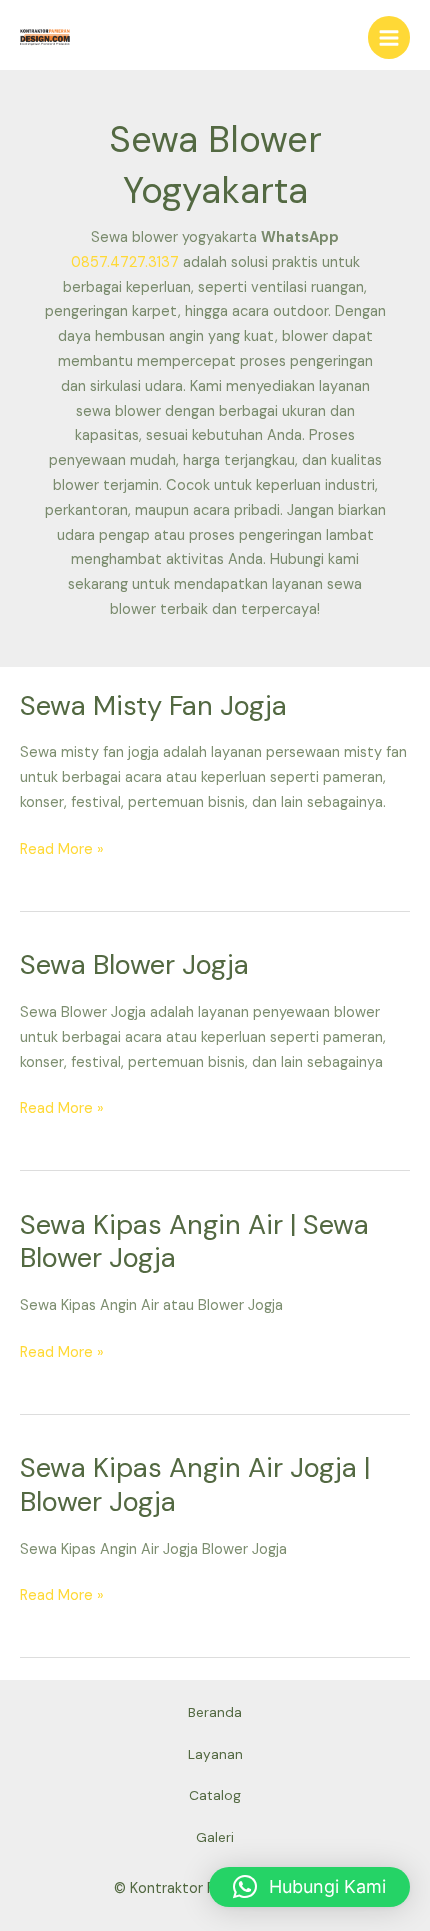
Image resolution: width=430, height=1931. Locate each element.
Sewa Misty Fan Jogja (153, 705)
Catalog (215, 1795)
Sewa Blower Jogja (134, 964)
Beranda (215, 1712)
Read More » (62, 848)
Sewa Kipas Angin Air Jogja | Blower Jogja (195, 1484)
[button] (309, 1887)
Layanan (215, 1754)
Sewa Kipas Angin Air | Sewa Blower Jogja (194, 1241)
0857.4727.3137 (125, 262)
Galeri (215, 1837)
